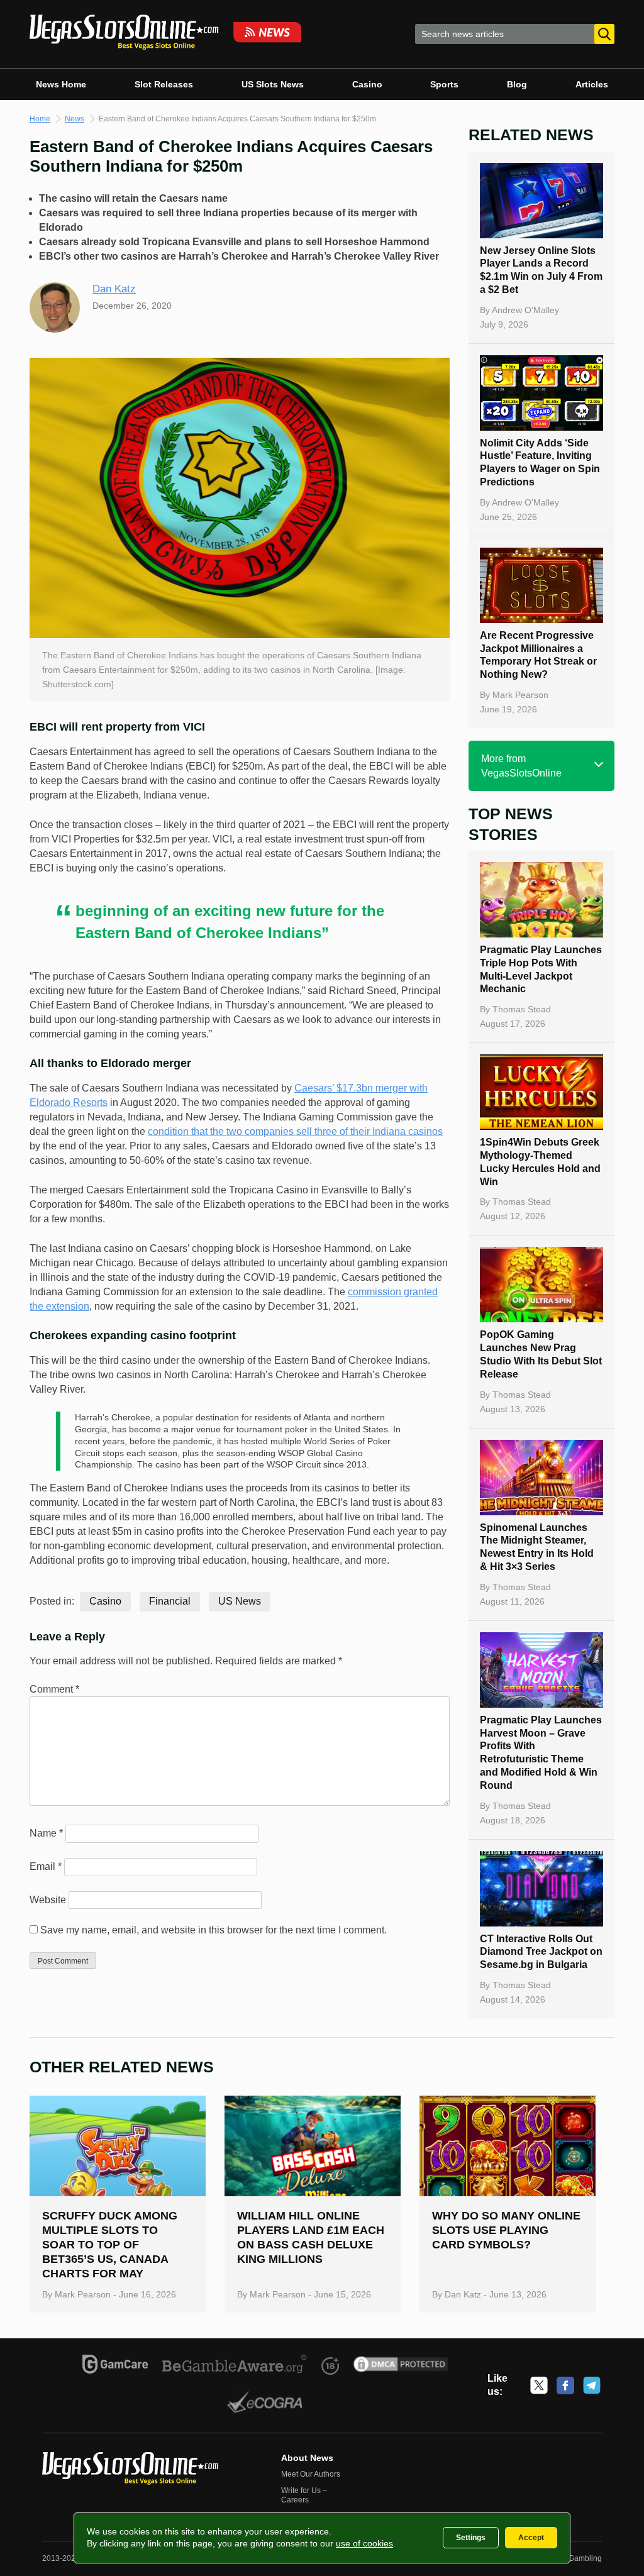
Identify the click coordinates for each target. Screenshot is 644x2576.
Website (48, 1900)
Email (46, 1866)
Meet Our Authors (311, 2474)
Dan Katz (114, 289)
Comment (54, 1689)
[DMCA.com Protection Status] (401, 2366)
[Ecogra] (265, 2404)
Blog (517, 84)
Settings (471, 2538)
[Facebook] (565, 2385)
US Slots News (273, 84)
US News (240, 1601)
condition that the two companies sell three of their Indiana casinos (295, 1131)
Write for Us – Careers (304, 2496)
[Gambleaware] (235, 2366)
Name (46, 1833)
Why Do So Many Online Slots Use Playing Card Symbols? (506, 2230)
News (75, 119)
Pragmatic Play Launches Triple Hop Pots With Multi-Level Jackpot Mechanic (541, 969)
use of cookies (364, 2543)
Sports (444, 84)
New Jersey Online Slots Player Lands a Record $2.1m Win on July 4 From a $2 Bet (541, 270)
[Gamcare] (115, 2366)
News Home (61, 84)
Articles (592, 84)
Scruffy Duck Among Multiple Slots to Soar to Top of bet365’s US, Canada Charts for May (110, 2245)
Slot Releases (164, 84)
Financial (170, 1601)
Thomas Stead (522, 1009)
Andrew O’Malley (525, 310)
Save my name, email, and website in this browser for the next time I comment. (214, 1930)
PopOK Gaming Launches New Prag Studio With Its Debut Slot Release (541, 1354)
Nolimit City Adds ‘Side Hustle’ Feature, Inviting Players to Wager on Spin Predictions (540, 462)
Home (40, 119)
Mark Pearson (520, 695)
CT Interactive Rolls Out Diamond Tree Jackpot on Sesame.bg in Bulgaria (541, 1952)
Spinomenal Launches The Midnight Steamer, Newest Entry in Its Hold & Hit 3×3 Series (537, 1547)
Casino (367, 84)
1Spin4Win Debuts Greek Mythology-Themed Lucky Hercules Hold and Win (540, 1162)
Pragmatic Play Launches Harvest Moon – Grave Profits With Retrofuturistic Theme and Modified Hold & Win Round (541, 1753)
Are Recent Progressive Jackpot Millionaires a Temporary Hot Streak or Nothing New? (538, 655)
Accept (531, 2538)
